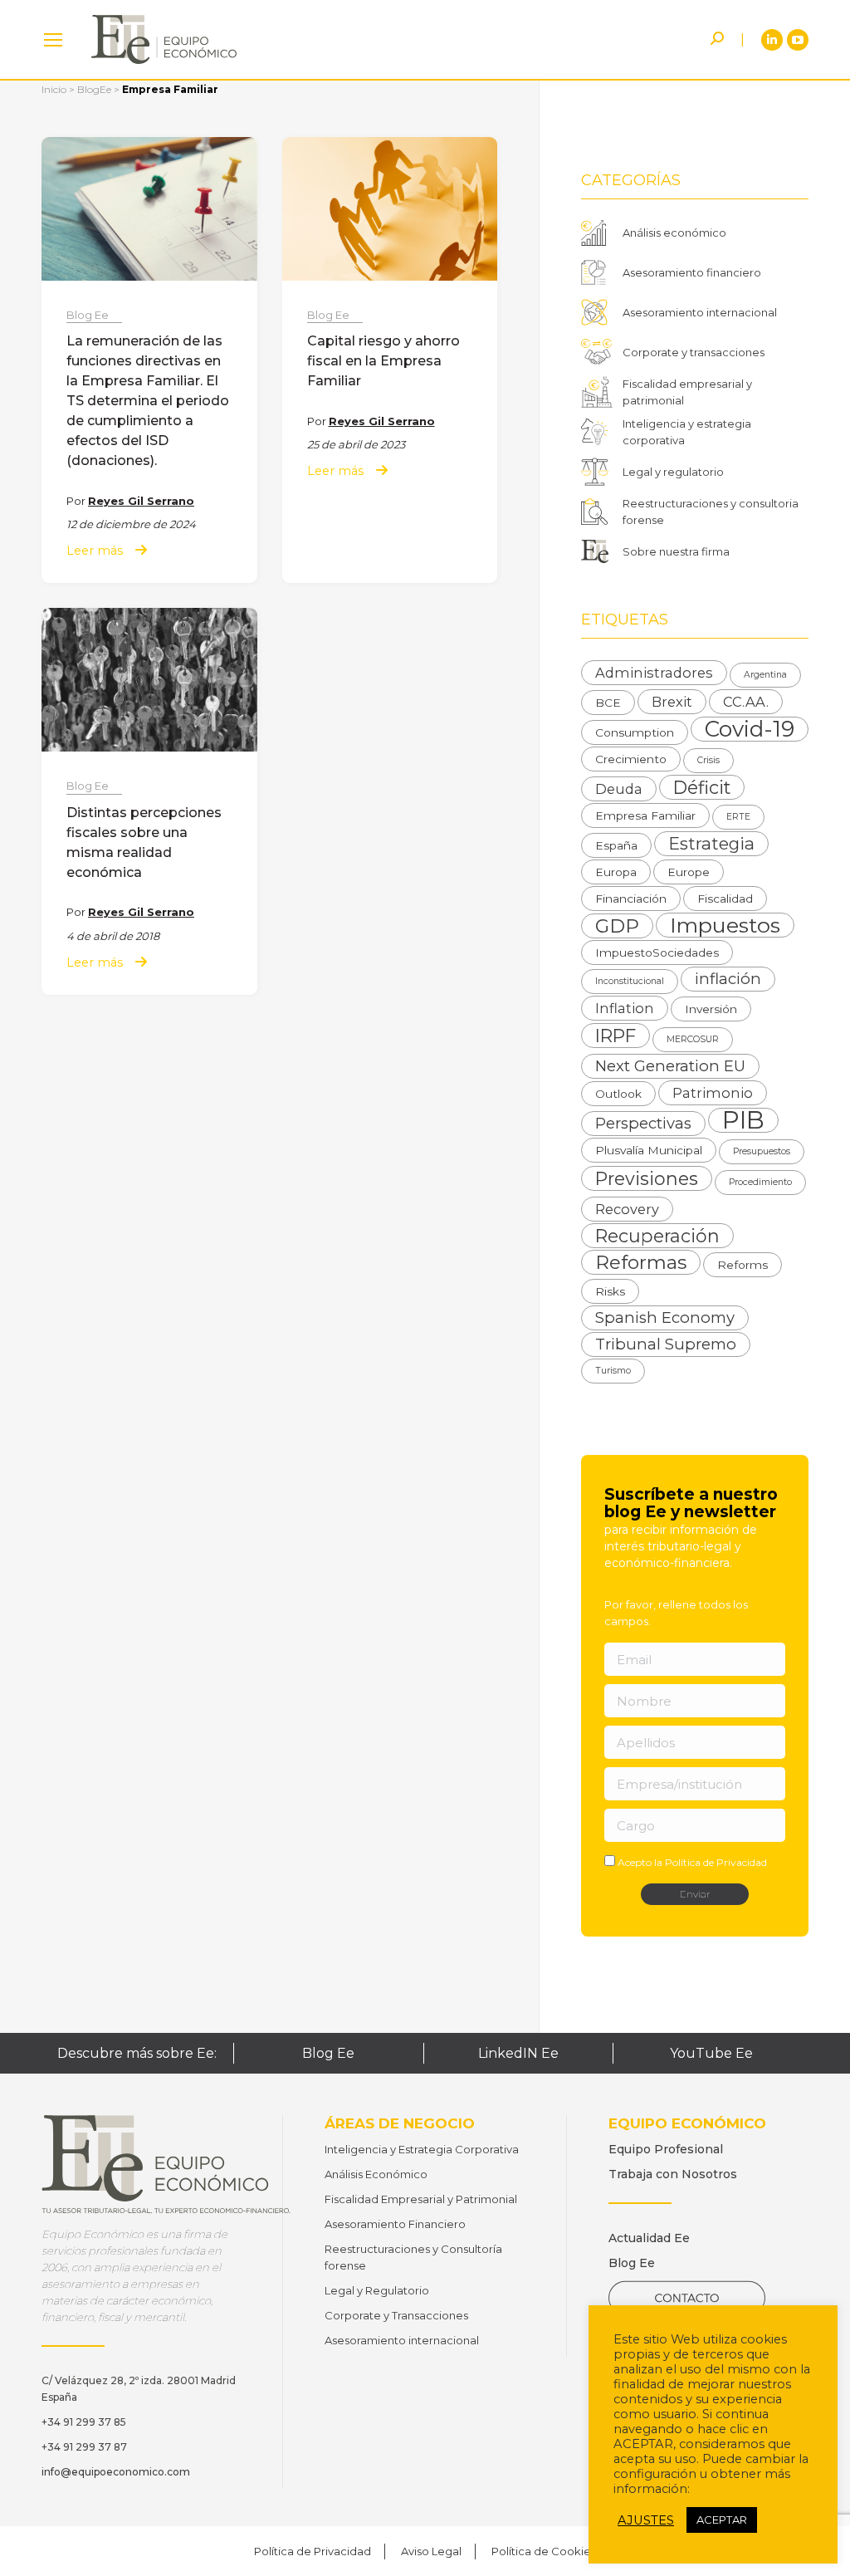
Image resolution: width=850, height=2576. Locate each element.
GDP (617, 926)
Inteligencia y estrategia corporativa (687, 432)
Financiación (631, 899)
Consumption (635, 732)
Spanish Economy (665, 1317)
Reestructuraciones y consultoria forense (711, 512)
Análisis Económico (376, 2174)
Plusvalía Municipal (649, 1150)
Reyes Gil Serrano (141, 501)
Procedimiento (760, 1182)
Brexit (672, 702)
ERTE (738, 817)
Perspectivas (643, 1123)
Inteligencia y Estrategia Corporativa (422, 2149)
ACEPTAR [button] (722, 2520)
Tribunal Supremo (666, 1344)
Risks (610, 1291)
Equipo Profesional (666, 2149)
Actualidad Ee (649, 2238)
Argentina (765, 675)
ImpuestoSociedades (657, 953)
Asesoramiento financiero (692, 272)
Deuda (619, 789)
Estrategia (711, 843)
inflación (728, 979)
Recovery (627, 1209)
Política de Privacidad (716, 1862)
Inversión (711, 1009)
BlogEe (94, 89)
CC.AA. (746, 702)
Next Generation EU (670, 1066)
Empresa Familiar (645, 815)
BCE (608, 703)
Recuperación (657, 1236)
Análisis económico (674, 233)
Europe (689, 872)
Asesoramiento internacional (700, 312)
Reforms (743, 1265)
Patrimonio (713, 1093)
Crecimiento (631, 759)
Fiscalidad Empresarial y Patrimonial (421, 2199)
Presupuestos (762, 1151)
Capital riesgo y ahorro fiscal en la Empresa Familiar (383, 361)
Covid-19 (750, 729)
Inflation (625, 1008)
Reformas (641, 1262)
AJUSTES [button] (646, 2520)
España (616, 845)
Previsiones (647, 1178)
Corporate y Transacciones (396, 2315)
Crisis (708, 760)
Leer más (95, 551)
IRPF (616, 1036)
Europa (616, 872)
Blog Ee (88, 315)
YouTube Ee (711, 2053)
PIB (743, 1120)
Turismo (613, 1371)
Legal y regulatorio (673, 472)
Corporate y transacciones (694, 352)
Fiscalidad (725, 899)
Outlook (618, 1094)
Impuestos (725, 925)
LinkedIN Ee (518, 2053)
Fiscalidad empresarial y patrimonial (687, 392)
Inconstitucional (630, 981)
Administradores (654, 673)
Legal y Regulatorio (377, 2290)
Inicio (54, 89)
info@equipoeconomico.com (116, 2472)
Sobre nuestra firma (676, 551)
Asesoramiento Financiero (395, 2224)
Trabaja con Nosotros (673, 2174)
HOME (53, 39)
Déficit (702, 787)
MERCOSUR (693, 1039)
